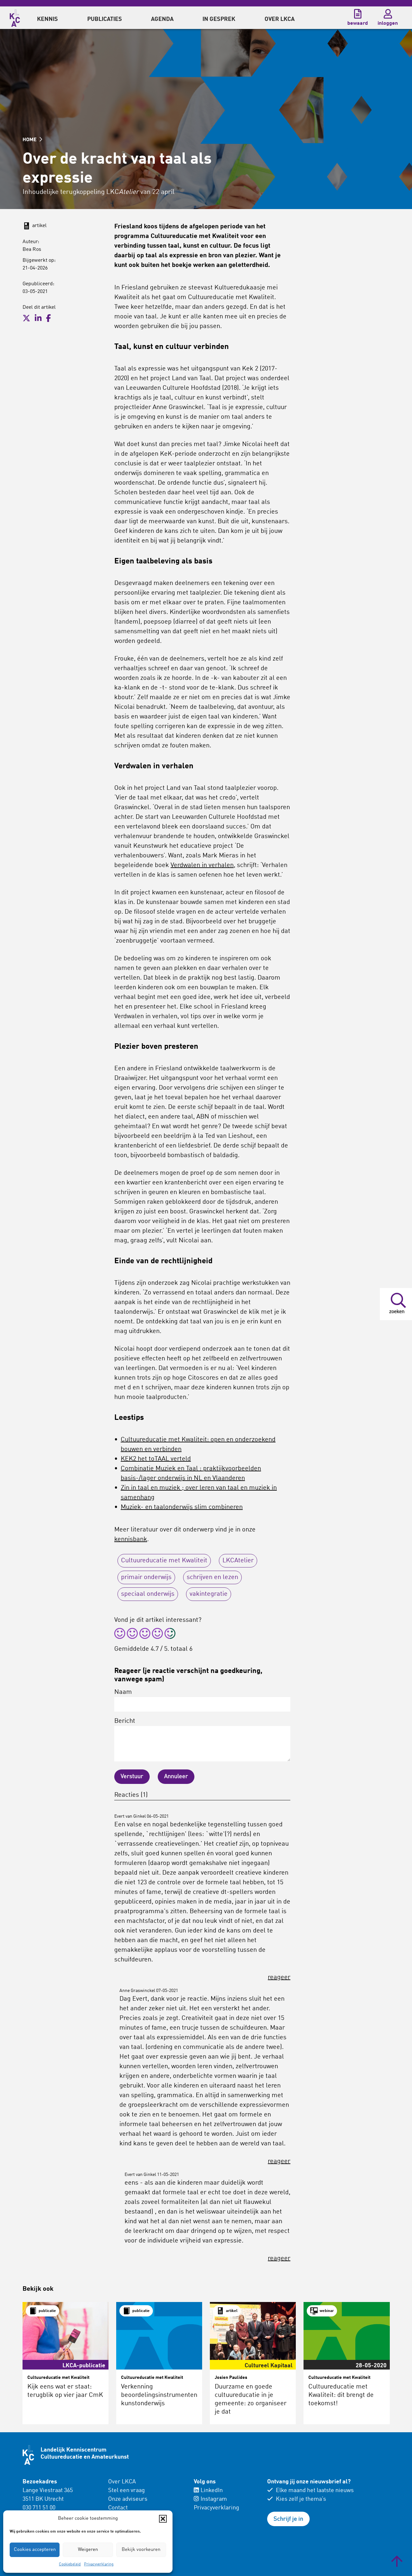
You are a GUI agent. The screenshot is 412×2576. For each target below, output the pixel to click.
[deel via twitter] (26, 318)
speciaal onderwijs (148, 1594)
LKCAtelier (238, 1561)
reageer (279, 1978)
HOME (30, 140)
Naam (123, 1692)
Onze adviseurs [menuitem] (128, 2499)
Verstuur (132, 1777)
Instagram (214, 2499)
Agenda (162, 19)
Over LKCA (122, 2482)
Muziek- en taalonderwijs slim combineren (182, 1507)
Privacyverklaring (99, 2564)
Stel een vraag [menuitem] (126, 2490)
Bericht (125, 1721)
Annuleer (176, 1777)
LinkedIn (212, 2490)
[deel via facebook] (48, 318)
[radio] (120, 1635)
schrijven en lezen (212, 1577)
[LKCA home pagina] (15, 17)
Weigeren (88, 2550)
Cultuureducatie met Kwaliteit (164, 1561)
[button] (163, 2519)
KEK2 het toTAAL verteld (156, 1459)
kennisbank (131, 1539)
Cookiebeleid (70, 2564)
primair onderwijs (146, 1577)
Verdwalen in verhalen (202, 865)
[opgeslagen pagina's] (358, 14)
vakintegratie (209, 1594)
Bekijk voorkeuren (141, 2550)
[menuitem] (47, 18)
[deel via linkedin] (38, 318)
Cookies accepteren (35, 2550)
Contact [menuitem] (118, 2508)
